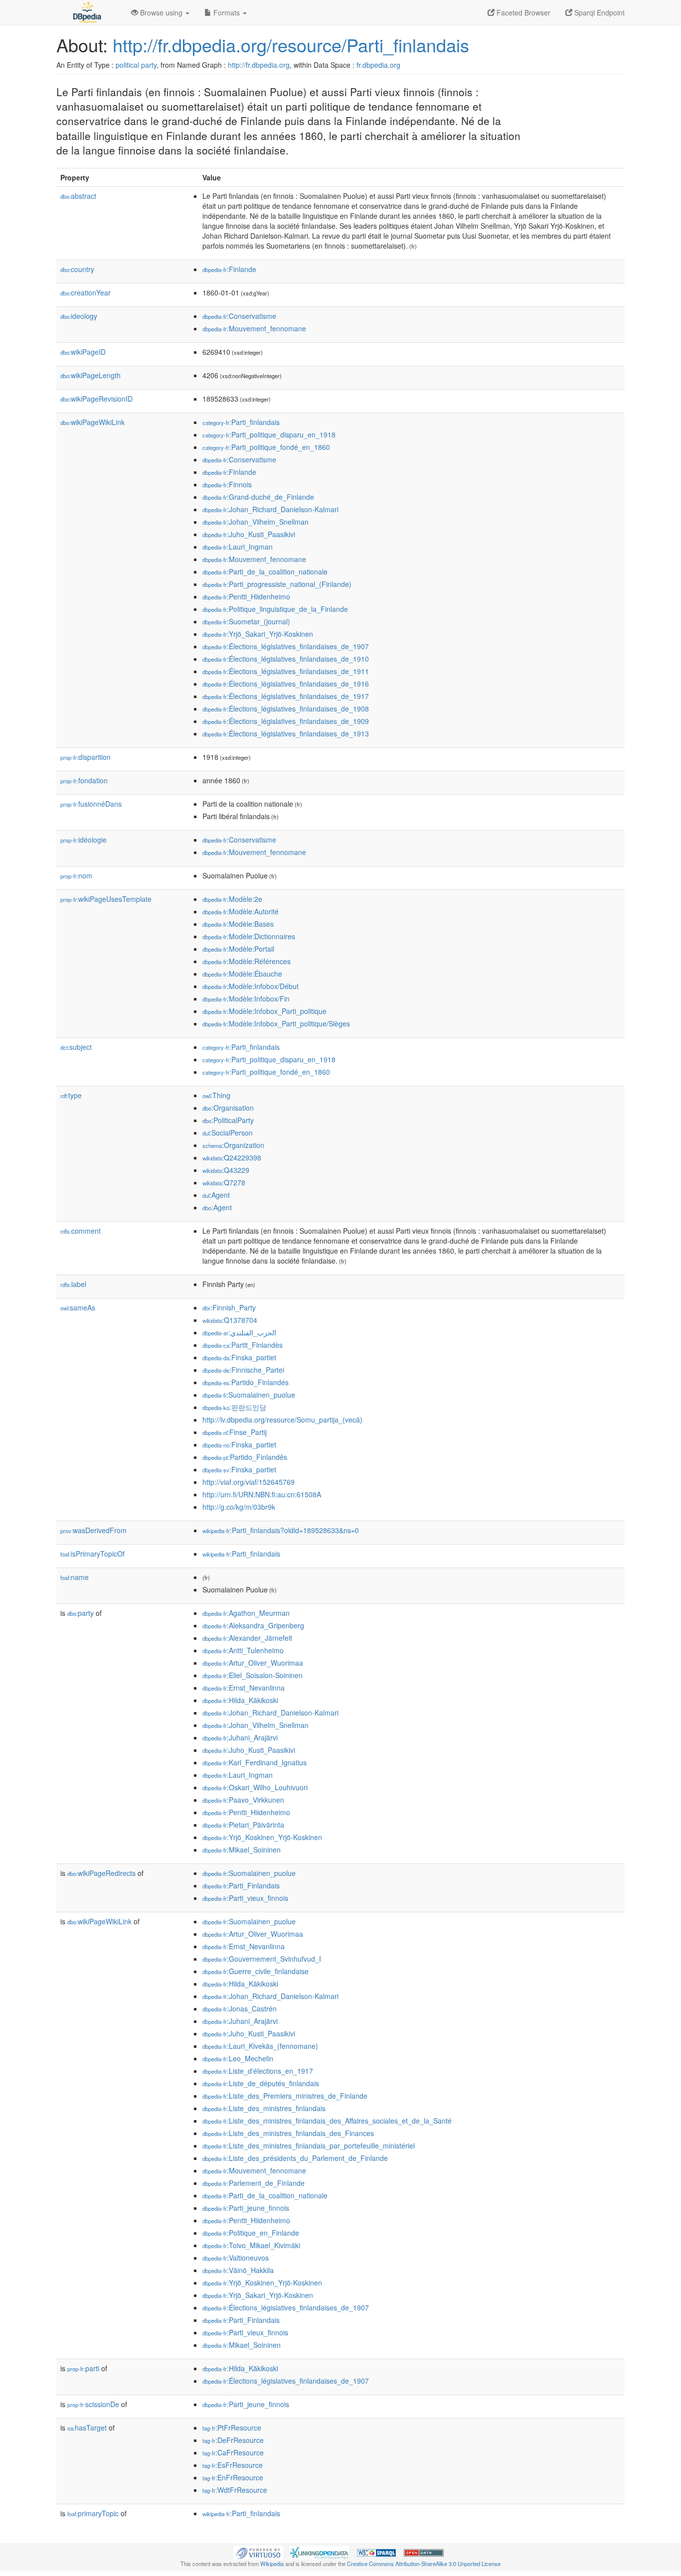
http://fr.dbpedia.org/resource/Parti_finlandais (291, 45)
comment (81, 1231)
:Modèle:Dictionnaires (249, 936)
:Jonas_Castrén (240, 2008)
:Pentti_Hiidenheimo (246, 596)
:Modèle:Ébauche (242, 974)
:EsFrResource (233, 2465)
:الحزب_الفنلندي (239, 1332)
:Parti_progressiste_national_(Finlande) (277, 584)
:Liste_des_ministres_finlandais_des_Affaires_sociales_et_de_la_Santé (327, 2121)
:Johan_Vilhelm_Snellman (255, 522)
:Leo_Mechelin (238, 2058)
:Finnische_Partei (243, 1370)
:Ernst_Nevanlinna (244, 1688)
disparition (85, 757)
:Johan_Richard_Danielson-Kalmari (270, 509)
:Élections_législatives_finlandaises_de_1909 (286, 721)
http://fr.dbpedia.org (259, 65)
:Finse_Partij (235, 1432)
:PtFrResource (232, 2428)
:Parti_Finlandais (241, 1885)
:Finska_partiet (239, 1357)
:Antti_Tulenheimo (243, 1650)
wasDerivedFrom (93, 1530)
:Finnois (227, 484)
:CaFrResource (233, 2452)
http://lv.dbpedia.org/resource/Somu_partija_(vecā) (282, 1420)
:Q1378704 (230, 1320)
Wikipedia (272, 2564)
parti (83, 2368)
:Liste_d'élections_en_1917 (258, 2071)
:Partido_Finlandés (246, 1382)
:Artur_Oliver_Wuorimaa (253, 1663)
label (73, 1284)
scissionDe (93, 2404)
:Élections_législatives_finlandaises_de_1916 (286, 684)
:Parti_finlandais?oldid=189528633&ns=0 (281, 1530)
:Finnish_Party (229, 1307)
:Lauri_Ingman (238, 547)
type (71, 1095)
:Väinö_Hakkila (238, 2270)
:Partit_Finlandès (243, 1345)
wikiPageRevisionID (96, 399)
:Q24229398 (232, 1157)
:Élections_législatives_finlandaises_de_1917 (286, 696)
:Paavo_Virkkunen (243, 1800)
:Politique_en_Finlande (251, 2233)
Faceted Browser (522, 12)
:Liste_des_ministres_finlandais (264, 2108)
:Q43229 (226, 1170)
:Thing (216, 1095)
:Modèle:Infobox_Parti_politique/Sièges (276, 1023)
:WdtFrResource (235, 2490)
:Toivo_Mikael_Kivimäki (251, 2245)
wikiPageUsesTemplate (106, 899)
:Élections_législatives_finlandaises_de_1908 (286, 709)
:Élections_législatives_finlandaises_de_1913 (286, 733)
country (77, 269)
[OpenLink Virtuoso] (258, 2552)
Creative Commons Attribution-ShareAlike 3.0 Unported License (424, 2564)
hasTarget (87, 2428)
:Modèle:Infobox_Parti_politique (264, 1011)
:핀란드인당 (234, 1407)
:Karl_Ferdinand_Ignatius (255, 1762)
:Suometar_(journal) (246, 621)
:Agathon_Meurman (246, 1613)
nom (76, 875)
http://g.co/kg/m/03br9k (239, 1507)
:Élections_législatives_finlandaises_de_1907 (286, 646)
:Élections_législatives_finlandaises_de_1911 (286, 671)
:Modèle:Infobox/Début (251, 986)
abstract (78, 196)
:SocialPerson (228, 1133)
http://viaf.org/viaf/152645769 (249, 1482)
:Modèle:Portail (238, 949)
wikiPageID (83, 352)
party (81, 1613)
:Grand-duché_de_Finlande (258, 497)
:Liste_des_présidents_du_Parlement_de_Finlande (295, 2158)
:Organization (233, 1145)
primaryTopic (93, 2513)
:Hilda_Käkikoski (240, 1700)
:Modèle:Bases (238, 924)
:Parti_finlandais (241, 422)
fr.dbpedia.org (378, 65)
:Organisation (228, 1108)
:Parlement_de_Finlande (254, 2183)
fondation (84, 780)
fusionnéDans (91, 804)
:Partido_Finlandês (245, 1457)
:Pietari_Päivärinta (243, 1825)
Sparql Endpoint (598, 12)
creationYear (85, 292)
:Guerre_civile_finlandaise (255, 1971)
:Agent (216, 1195)
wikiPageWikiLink (92, 422)
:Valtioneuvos (236, 2258)
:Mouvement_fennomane (254, 328)
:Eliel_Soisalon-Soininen (253, 1675)
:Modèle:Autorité (241, 911)
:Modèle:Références (247, 961)
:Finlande (229, 269)
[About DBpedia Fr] (86, 12)
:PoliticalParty (228, 1120)
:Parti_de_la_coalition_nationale (265, 572)
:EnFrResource (233, 2477)
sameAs (78, 1307)
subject (76, 1047)
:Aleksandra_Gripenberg (253, 1625)
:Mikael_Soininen (242, 1850)
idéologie (84, 840)
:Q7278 (224, 1182)
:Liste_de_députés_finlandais (261, 2083)
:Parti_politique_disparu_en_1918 (269, 434)
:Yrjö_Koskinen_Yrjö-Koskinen (262, 1837)
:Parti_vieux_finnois (245, 1898)
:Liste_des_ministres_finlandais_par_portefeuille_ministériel (309, 2146)
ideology (79, 316)
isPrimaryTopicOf (92, 1554)
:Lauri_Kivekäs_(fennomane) (260, 2046)
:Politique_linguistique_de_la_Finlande (275, 609)
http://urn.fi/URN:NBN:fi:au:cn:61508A (262, 1494)
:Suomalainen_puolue (249, 1395)
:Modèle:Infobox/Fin (246, 999)
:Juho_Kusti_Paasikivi (249, 534)
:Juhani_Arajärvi (240, 1737)
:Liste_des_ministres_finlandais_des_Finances (288, 2133)
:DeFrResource (233, 2440)
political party (136, 65)
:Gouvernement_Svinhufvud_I (262, 1959)
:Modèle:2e (232, 899)
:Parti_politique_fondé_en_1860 (266, 447)
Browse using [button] (161, 12)
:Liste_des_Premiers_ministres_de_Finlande (285, 2096)
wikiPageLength (90, 375)
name (75, 1577)
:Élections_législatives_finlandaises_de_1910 (286, 659)
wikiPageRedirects (101, 1873)
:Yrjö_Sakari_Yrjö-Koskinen (258, 634)
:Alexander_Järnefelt (247, 1638)
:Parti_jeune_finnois (246, 2208)
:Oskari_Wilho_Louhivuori (255, 1787)
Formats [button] (227, 12)
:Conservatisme (239, 316)
